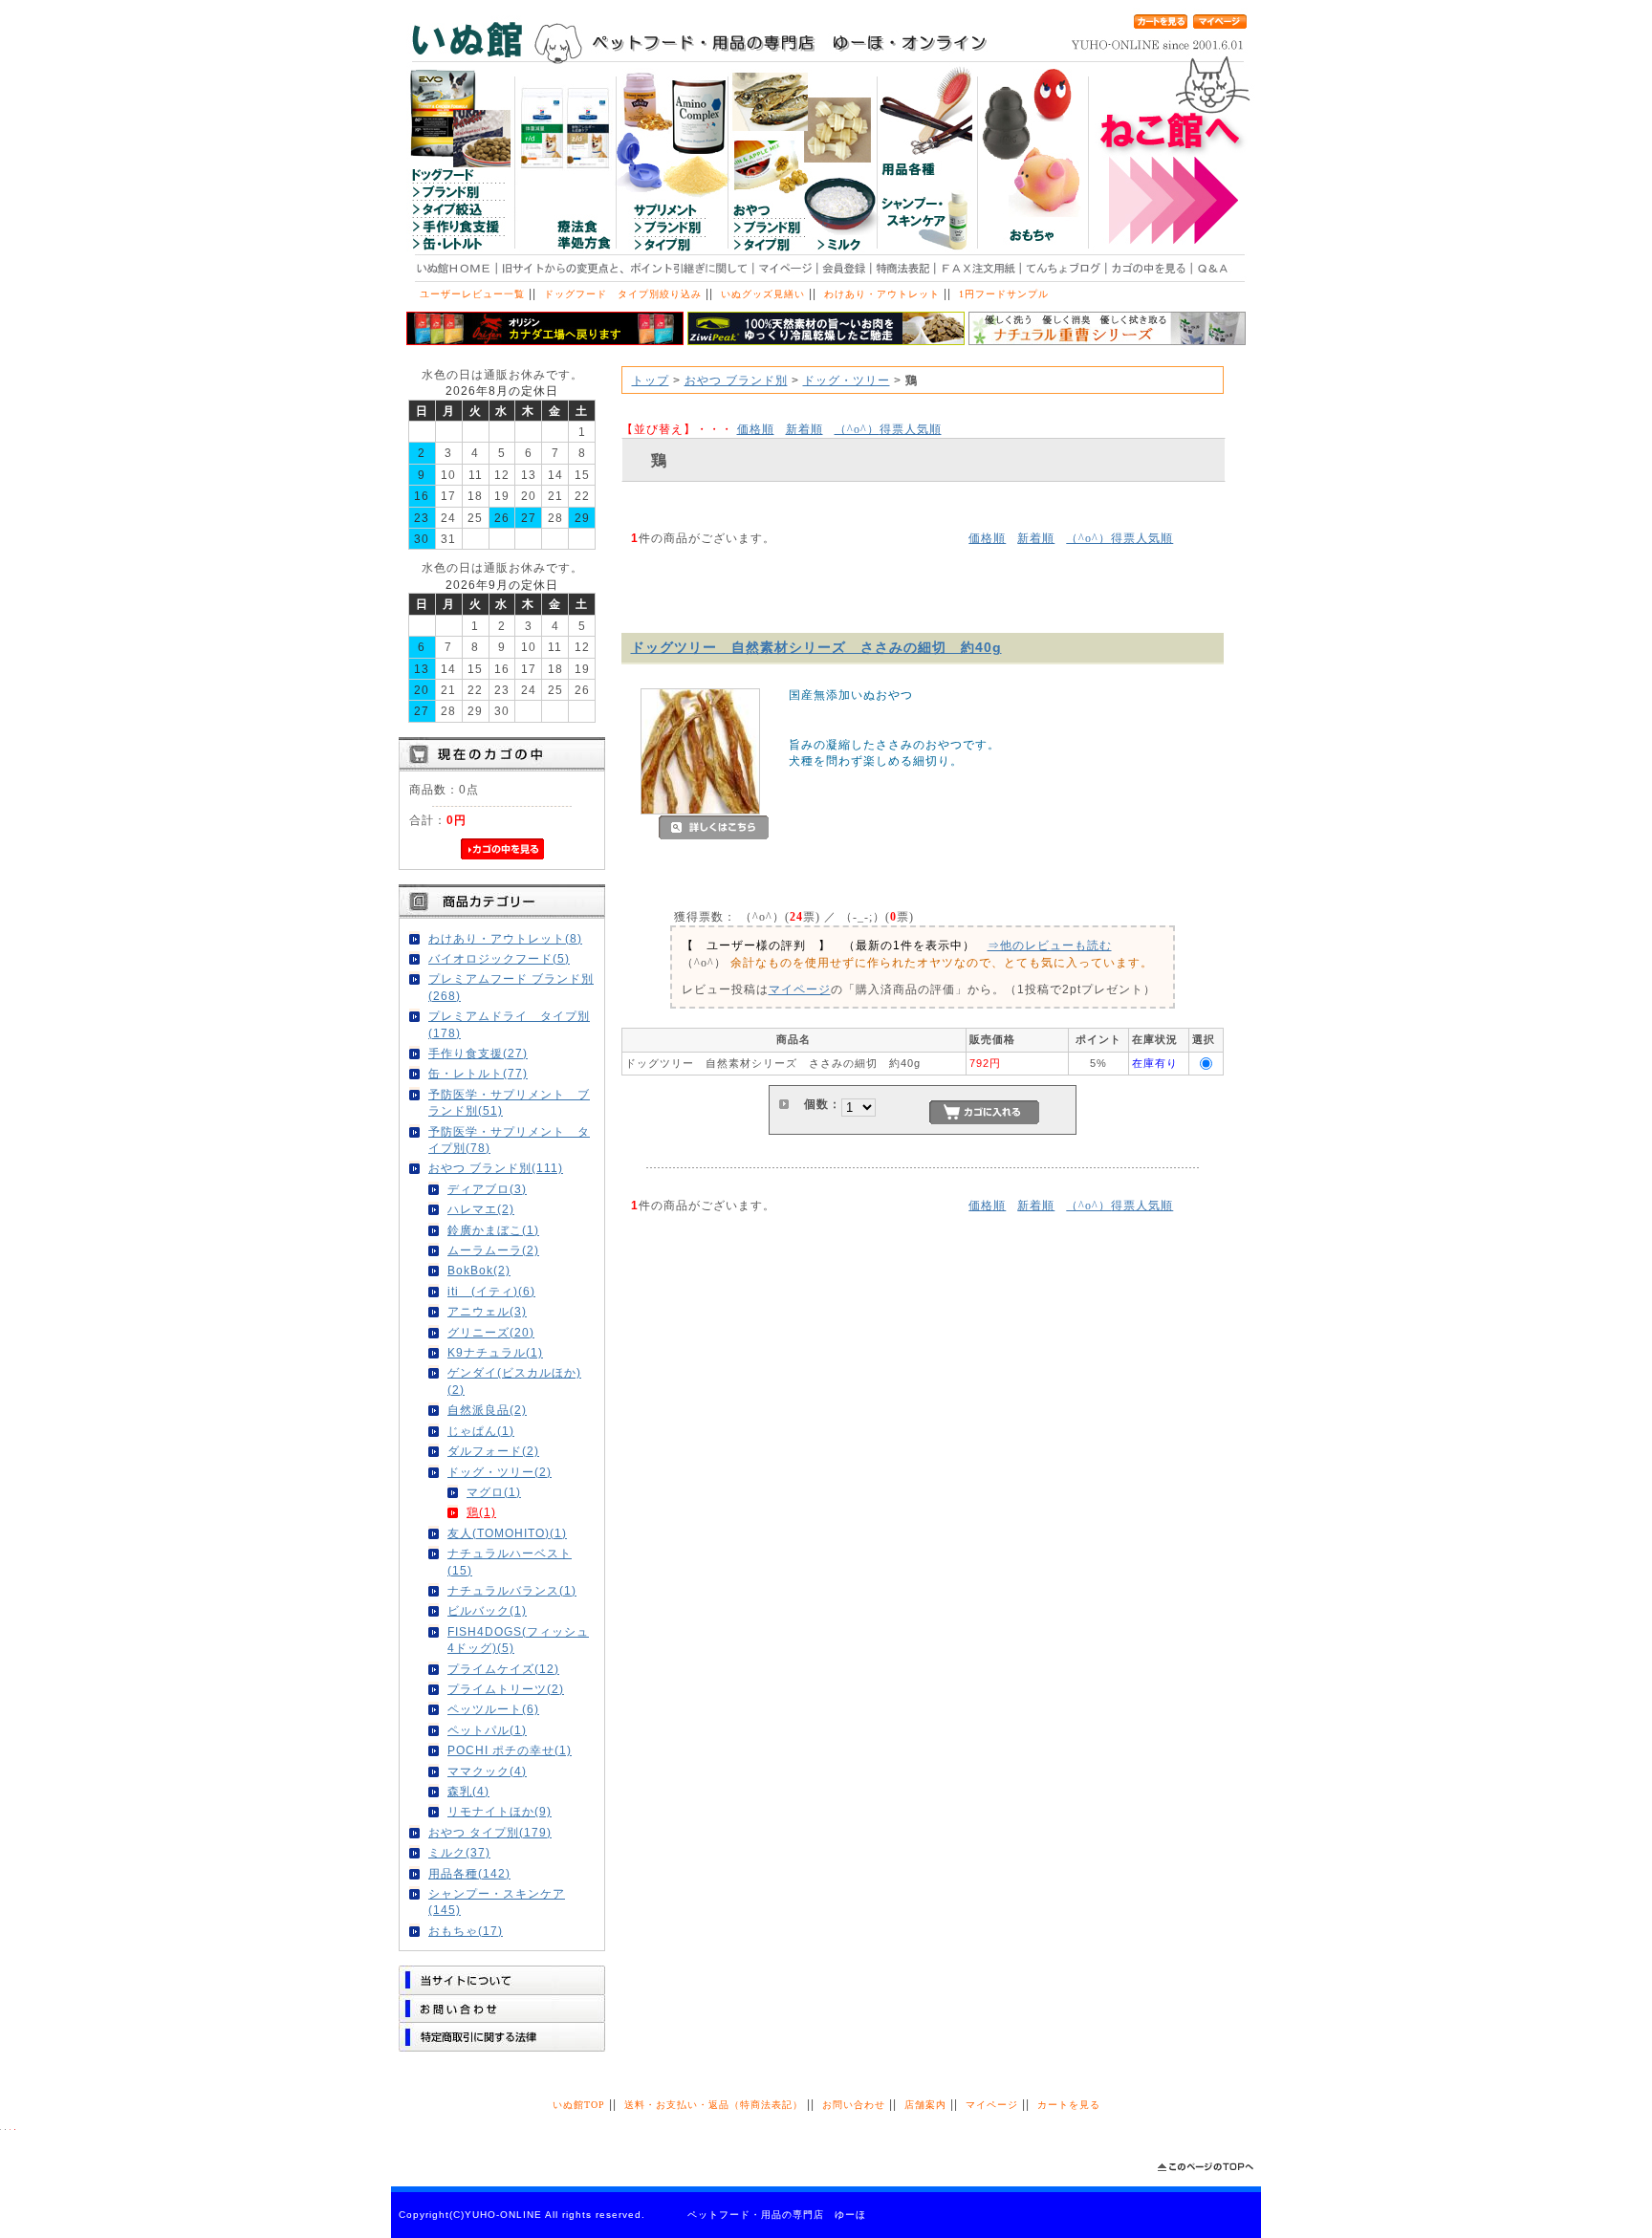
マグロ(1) (494, 1492)
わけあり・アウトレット (882, 294)
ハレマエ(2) (481, 1209)
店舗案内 (925, 2105)
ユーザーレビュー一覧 (472, 294)
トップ (651, 380)
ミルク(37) (459, 1852)
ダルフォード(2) (493, 1451)
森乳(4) (468, 1791)
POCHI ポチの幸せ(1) (510, 1750)
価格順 (756, 429)
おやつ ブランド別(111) (496, 1168)
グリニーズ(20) (491, 1332)
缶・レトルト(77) (478, 1073)
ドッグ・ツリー (847, 380)
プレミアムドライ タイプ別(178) (509, 1024)
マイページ (800, 989)
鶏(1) (481, 1512)
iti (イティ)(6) (491, 1291)
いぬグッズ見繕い (763, 294)
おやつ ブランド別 (736, 380)
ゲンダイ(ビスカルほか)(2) (514, 1380)
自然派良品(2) (487, 1410)
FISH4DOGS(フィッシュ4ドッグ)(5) (518, 1640)
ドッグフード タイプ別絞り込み (623, 294)
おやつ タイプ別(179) (490, 1832)
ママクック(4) (487, 1771)
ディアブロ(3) (487, 1189)
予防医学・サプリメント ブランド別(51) (509, 1102)
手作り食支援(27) (478, 1053)
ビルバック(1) (487, 1610)
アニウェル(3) (487, 1311)
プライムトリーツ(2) (506, 1689)
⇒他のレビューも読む (1050, 945)
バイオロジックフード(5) (499, 958)
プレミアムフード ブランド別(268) (511, 987)
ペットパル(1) (487, 1730)
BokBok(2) (479, 1270)
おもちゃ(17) (466, 1931)
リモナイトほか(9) (500, 1811)
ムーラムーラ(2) (493, 1250)
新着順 (804, 429)
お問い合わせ (854, 2105)
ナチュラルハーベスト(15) (510, 1561)
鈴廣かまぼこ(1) (493, 1230)
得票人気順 (888, 429)
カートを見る (1069, 2105)
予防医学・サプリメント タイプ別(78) (509, 1140)
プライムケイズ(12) (503, 1669)
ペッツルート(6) (493, 1709)
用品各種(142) (469, 1873)
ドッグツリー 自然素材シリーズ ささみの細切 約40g (816, 647)
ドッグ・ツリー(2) (500, 1472)
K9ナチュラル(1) (495, 1352)
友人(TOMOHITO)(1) (507, 1533)
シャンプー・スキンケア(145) (497, 1901)
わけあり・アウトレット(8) (505, 938)
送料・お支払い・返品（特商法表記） (714, 2105)
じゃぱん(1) (481, 1431)
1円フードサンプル (1004, 294)
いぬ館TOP (579, 2105)
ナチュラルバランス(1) (512, 1590)
